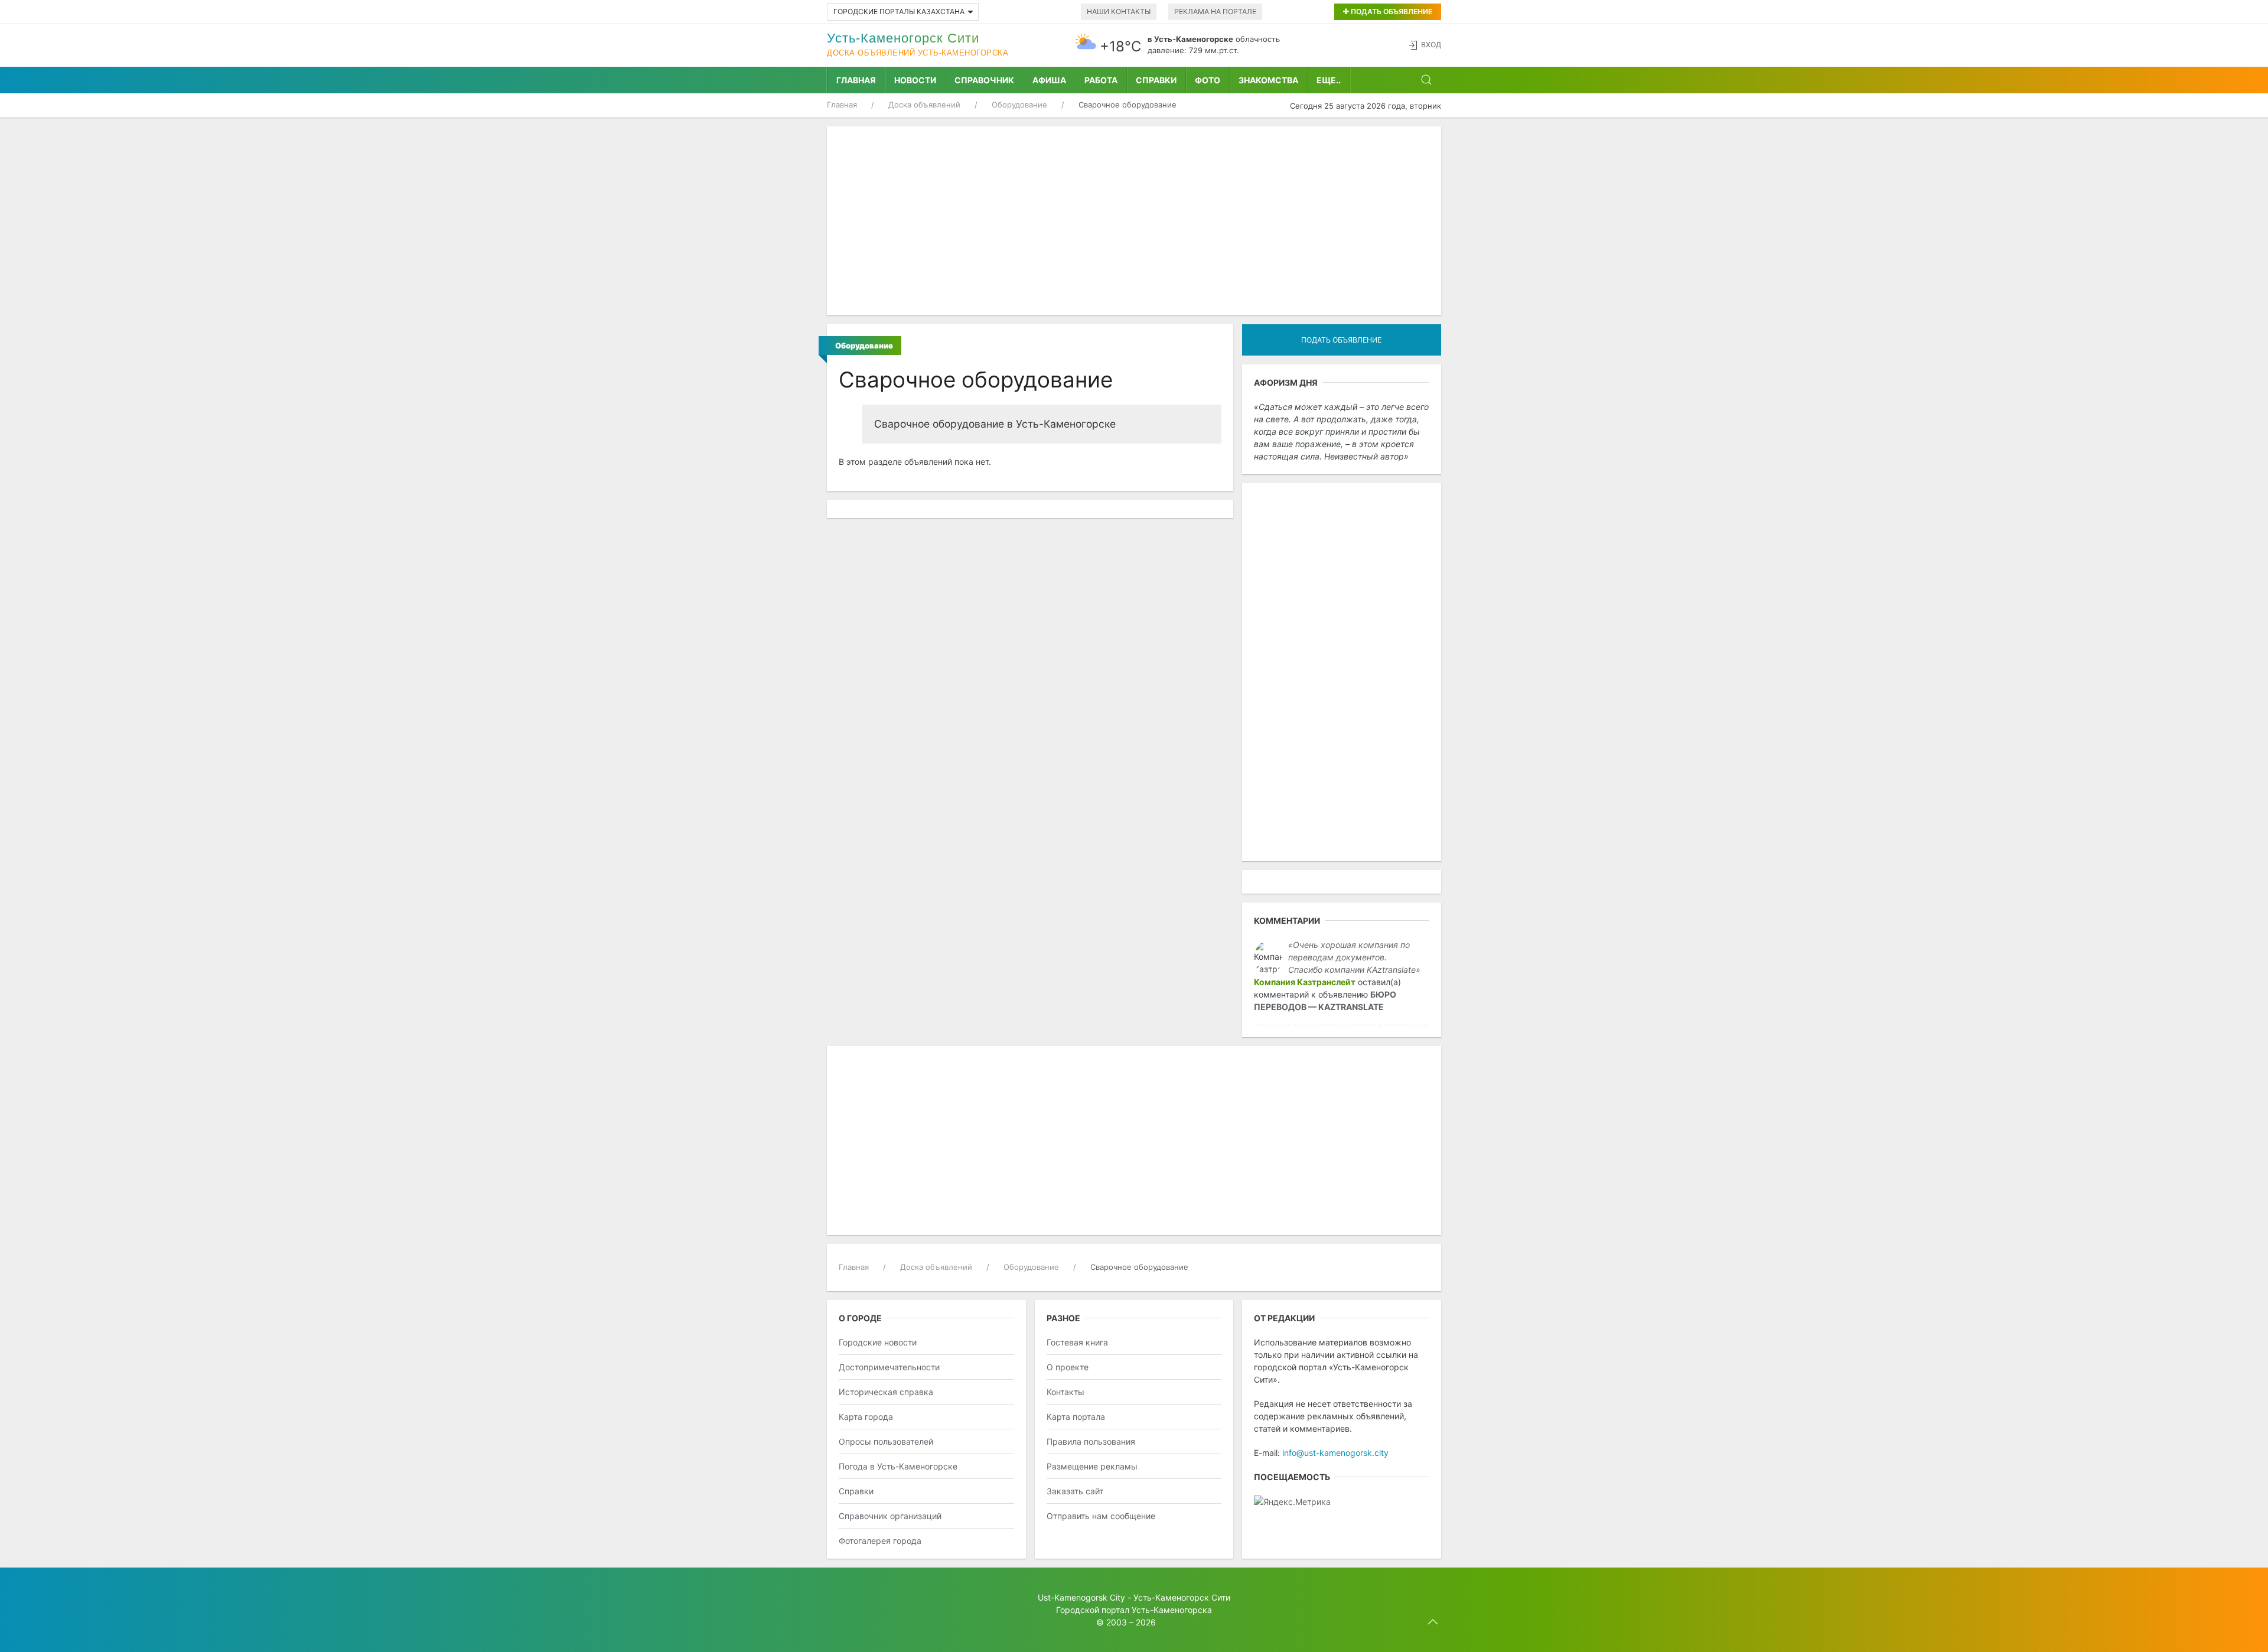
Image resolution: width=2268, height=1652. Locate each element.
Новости (915, 80)
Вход (1431, 45)
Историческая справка (886, 1392)
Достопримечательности (889, 1367)
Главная (856, 80)
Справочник (984, 80)
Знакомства (1268, 80)
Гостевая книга (1077, 1342)
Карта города (866, 1417)
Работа (1101, 80)
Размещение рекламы (1092, 1466)
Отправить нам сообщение (1101, 1516)
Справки (1156, 80)
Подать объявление (1391, 12)
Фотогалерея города (880, 1541)
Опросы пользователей (886, 1441)
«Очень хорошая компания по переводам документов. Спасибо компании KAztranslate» (1354, 957)
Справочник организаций (890, 1516)
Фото (1208, 80)
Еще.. (1329, 80)
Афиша (1049, 80)
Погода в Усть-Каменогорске (898, 1466)
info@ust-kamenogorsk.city (1335, 1453)
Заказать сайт (1075, 1491)
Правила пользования (1091, 1441)
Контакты (1065, 1392)
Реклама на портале (1215, 12)
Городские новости (878, 1342)
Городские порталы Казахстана (899, 12)
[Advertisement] (1134, 221)
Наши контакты (1119, 12)
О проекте (1068, 1367)
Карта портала (1076, 1417)
